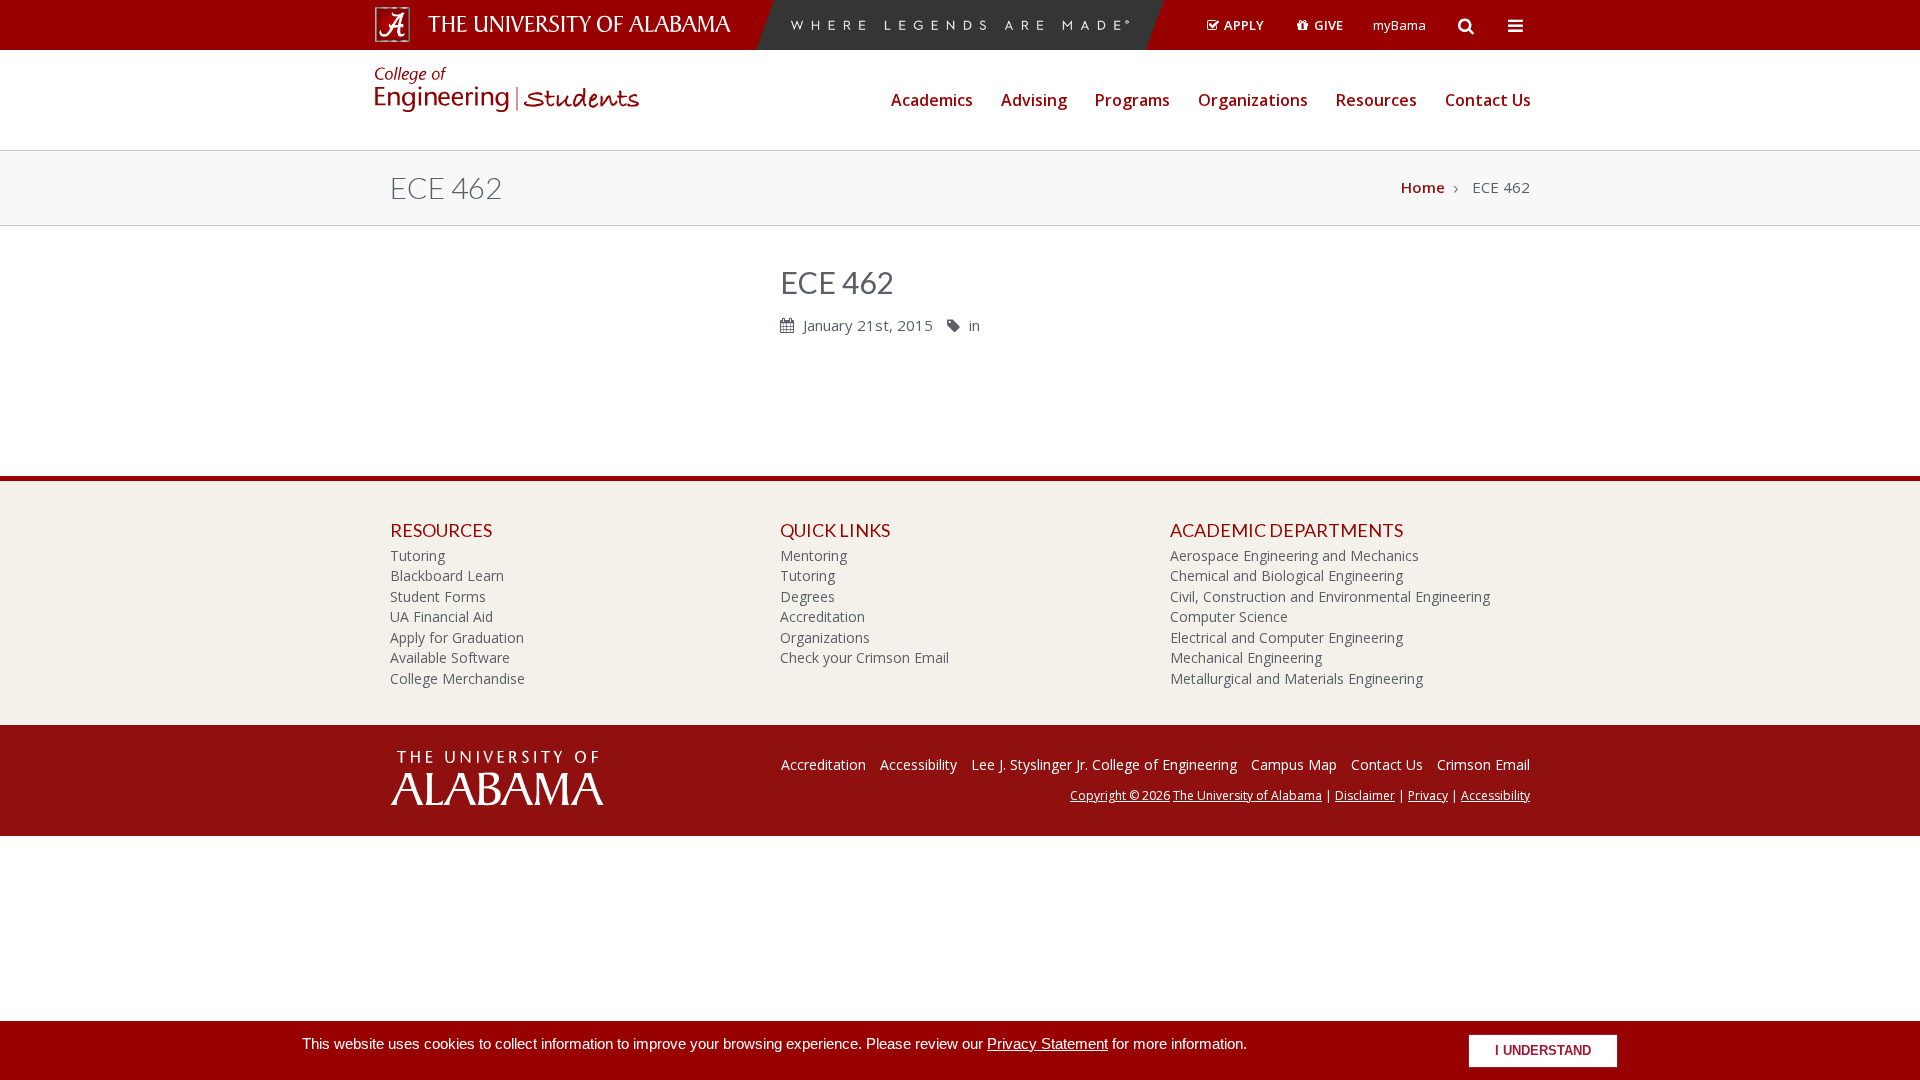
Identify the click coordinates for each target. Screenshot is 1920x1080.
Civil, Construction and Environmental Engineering (1330, 596)
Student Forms (438, 596)
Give (1327, 25)
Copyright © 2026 (1120, 795)
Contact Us (1488, 100)
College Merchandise (457, 678)
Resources (1376, 100)
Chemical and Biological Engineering (1286, 575)
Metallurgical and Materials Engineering (1296, 678)
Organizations (1253, 100)
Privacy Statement (1047, 1043)
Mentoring (813, 555)
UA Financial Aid (441, 616)
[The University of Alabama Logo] (585, 24)
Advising (1034, 100)
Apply (1242, 25)
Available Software (450, 657)
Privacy (1428, 795)
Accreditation (822, 616)
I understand (1543, 1051)
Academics (932, 100)
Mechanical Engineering (1246, 657)
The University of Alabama (1247, 795)
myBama (1399, 25)
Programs (1132, 100)
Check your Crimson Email (864, 657)
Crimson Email (1483, 764)
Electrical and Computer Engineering (1286, 637)
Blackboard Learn (447, 575)
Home (1423, 187)
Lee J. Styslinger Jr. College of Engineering (1104, 764)
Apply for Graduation (457, 637)
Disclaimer (1365, 795)
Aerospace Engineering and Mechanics (1294, 555)
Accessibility (918, 764)
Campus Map (1294, 764)
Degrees (807, 596)
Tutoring (417, 555)
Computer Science (1229, 616)
